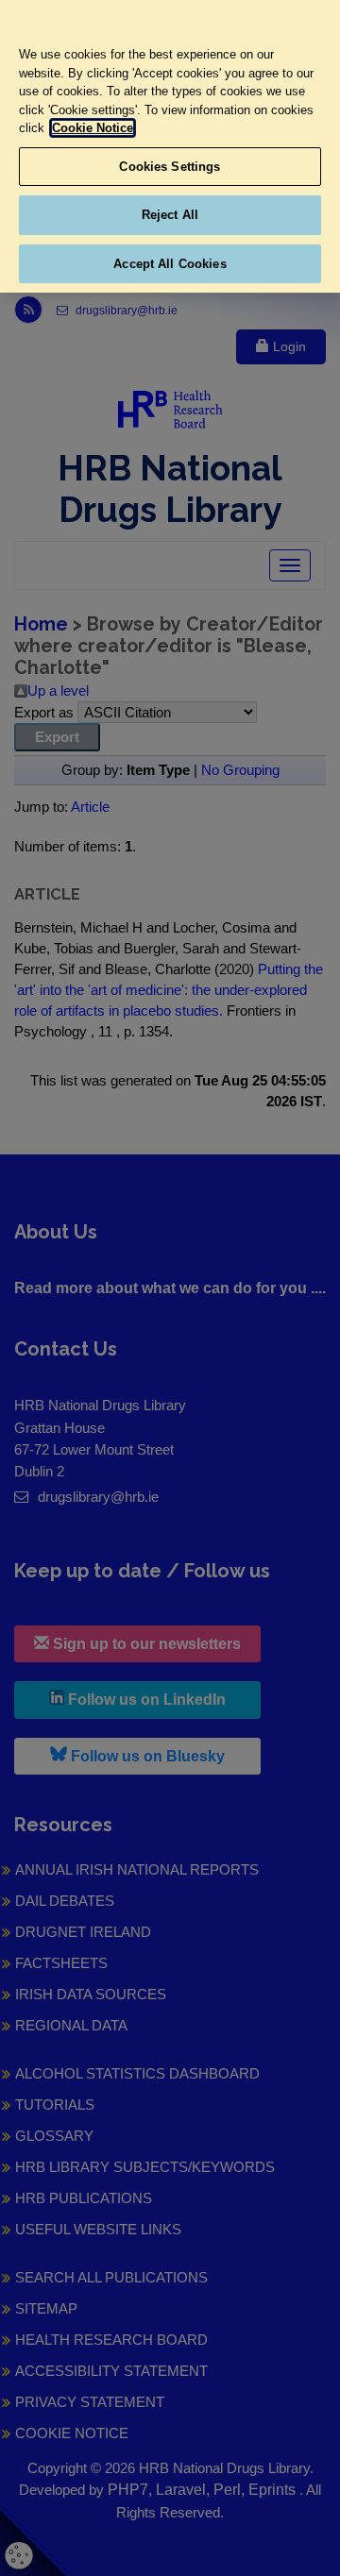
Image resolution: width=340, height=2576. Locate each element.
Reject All (170, 215)
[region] (170, 146)
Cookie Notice (93, 128)
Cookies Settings (170, 167)
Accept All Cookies (170, 264)
